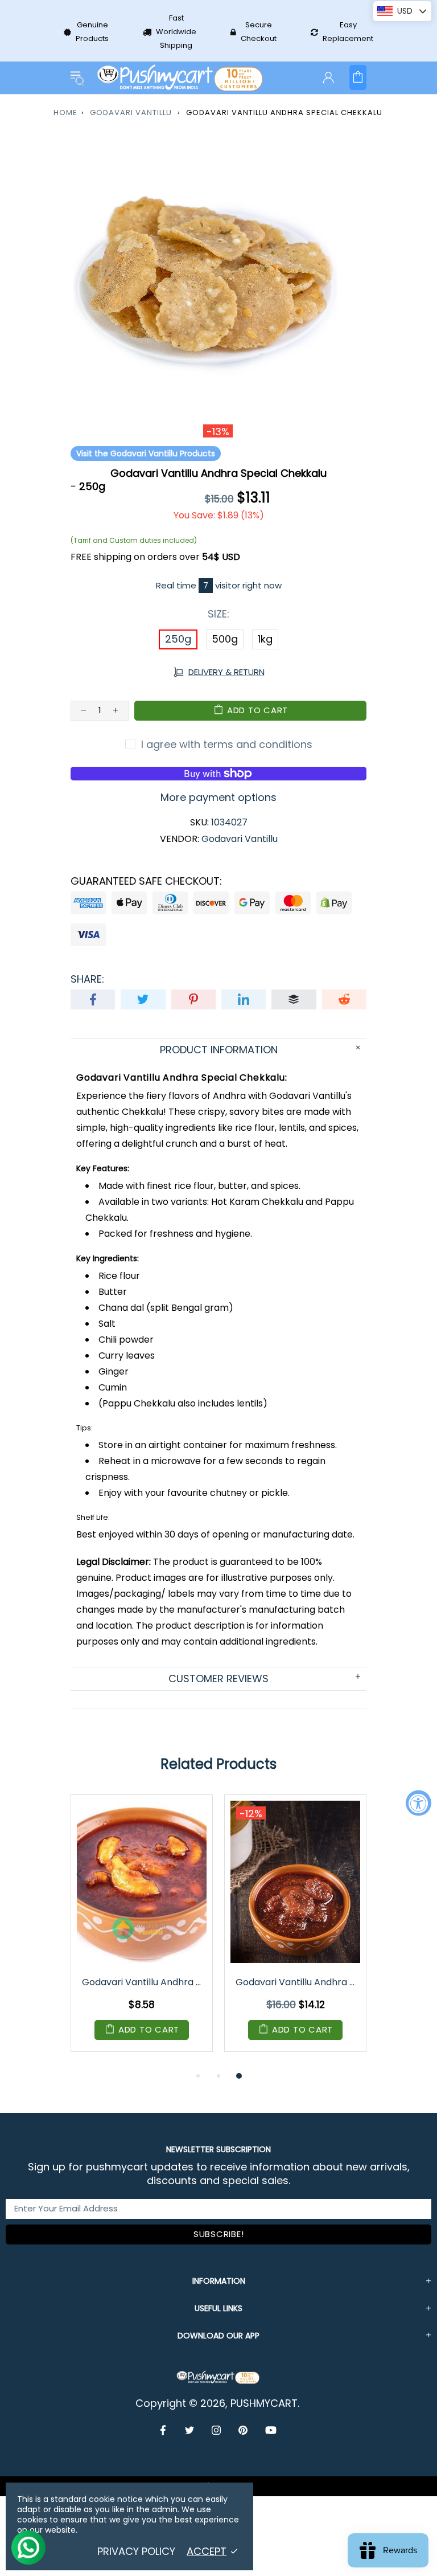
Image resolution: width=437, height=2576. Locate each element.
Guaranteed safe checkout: (146, 881)
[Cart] (358, 77)
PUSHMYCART (181, 78)
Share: (87, 979)
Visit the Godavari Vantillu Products (146, 453)
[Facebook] (164, 2430)
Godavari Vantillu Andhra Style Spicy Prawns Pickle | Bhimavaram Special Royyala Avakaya (296, 1982)
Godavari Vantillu (131, 113)
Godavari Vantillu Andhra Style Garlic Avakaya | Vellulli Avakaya (143, 1982)
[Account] (328, 77)
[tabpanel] (142, 1932)
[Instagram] (217, 2430)
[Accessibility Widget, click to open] (419, 1803)
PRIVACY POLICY (136, 2552)
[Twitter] (190, 2430)
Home (65, 113)
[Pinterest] (243, 2430)
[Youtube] (271, 2430)
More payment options (218, 798)
